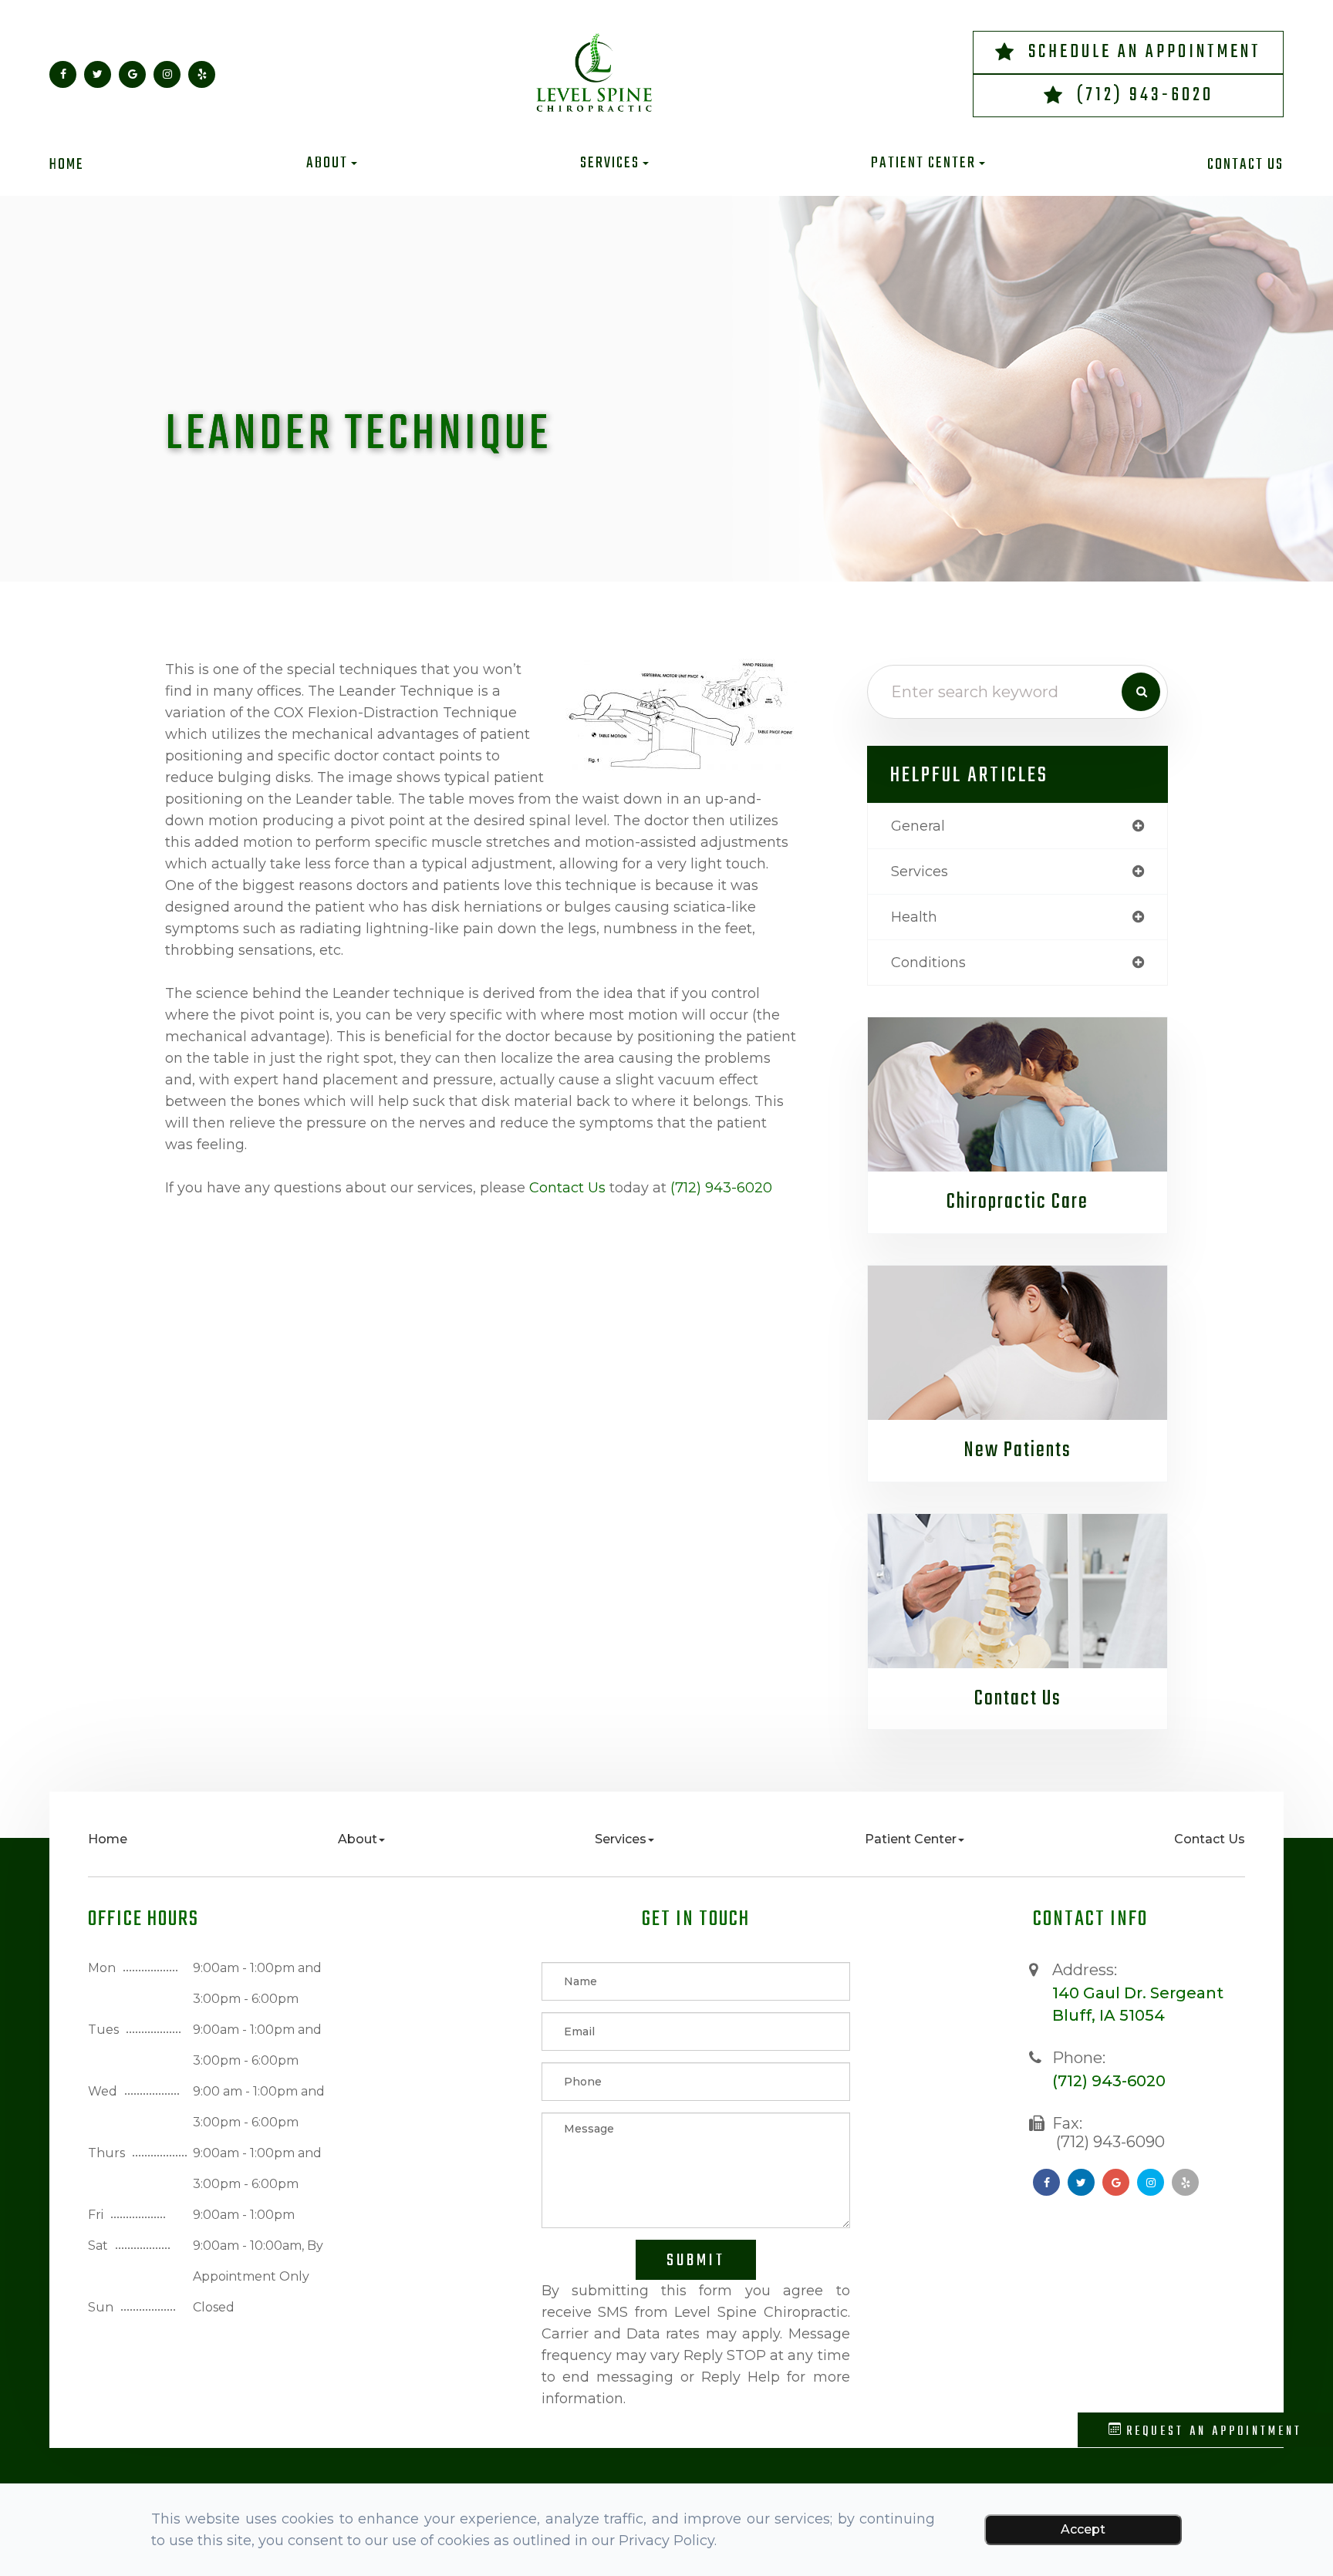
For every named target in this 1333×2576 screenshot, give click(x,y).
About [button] (327, 164)
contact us (567, 1188)
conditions (928, 963)
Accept (1083, 2529)
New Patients (1017, 1450)
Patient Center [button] (923, 164)
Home (67, 165)
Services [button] (610, 164)
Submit (696, 2261)
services (920, 872)
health (914, 917)
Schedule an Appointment (1145, 52)
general (918, 826)
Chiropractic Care (1017, 1202)
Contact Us (1245, 165)
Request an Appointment (1212, 2432)
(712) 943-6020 (1145, 95)
